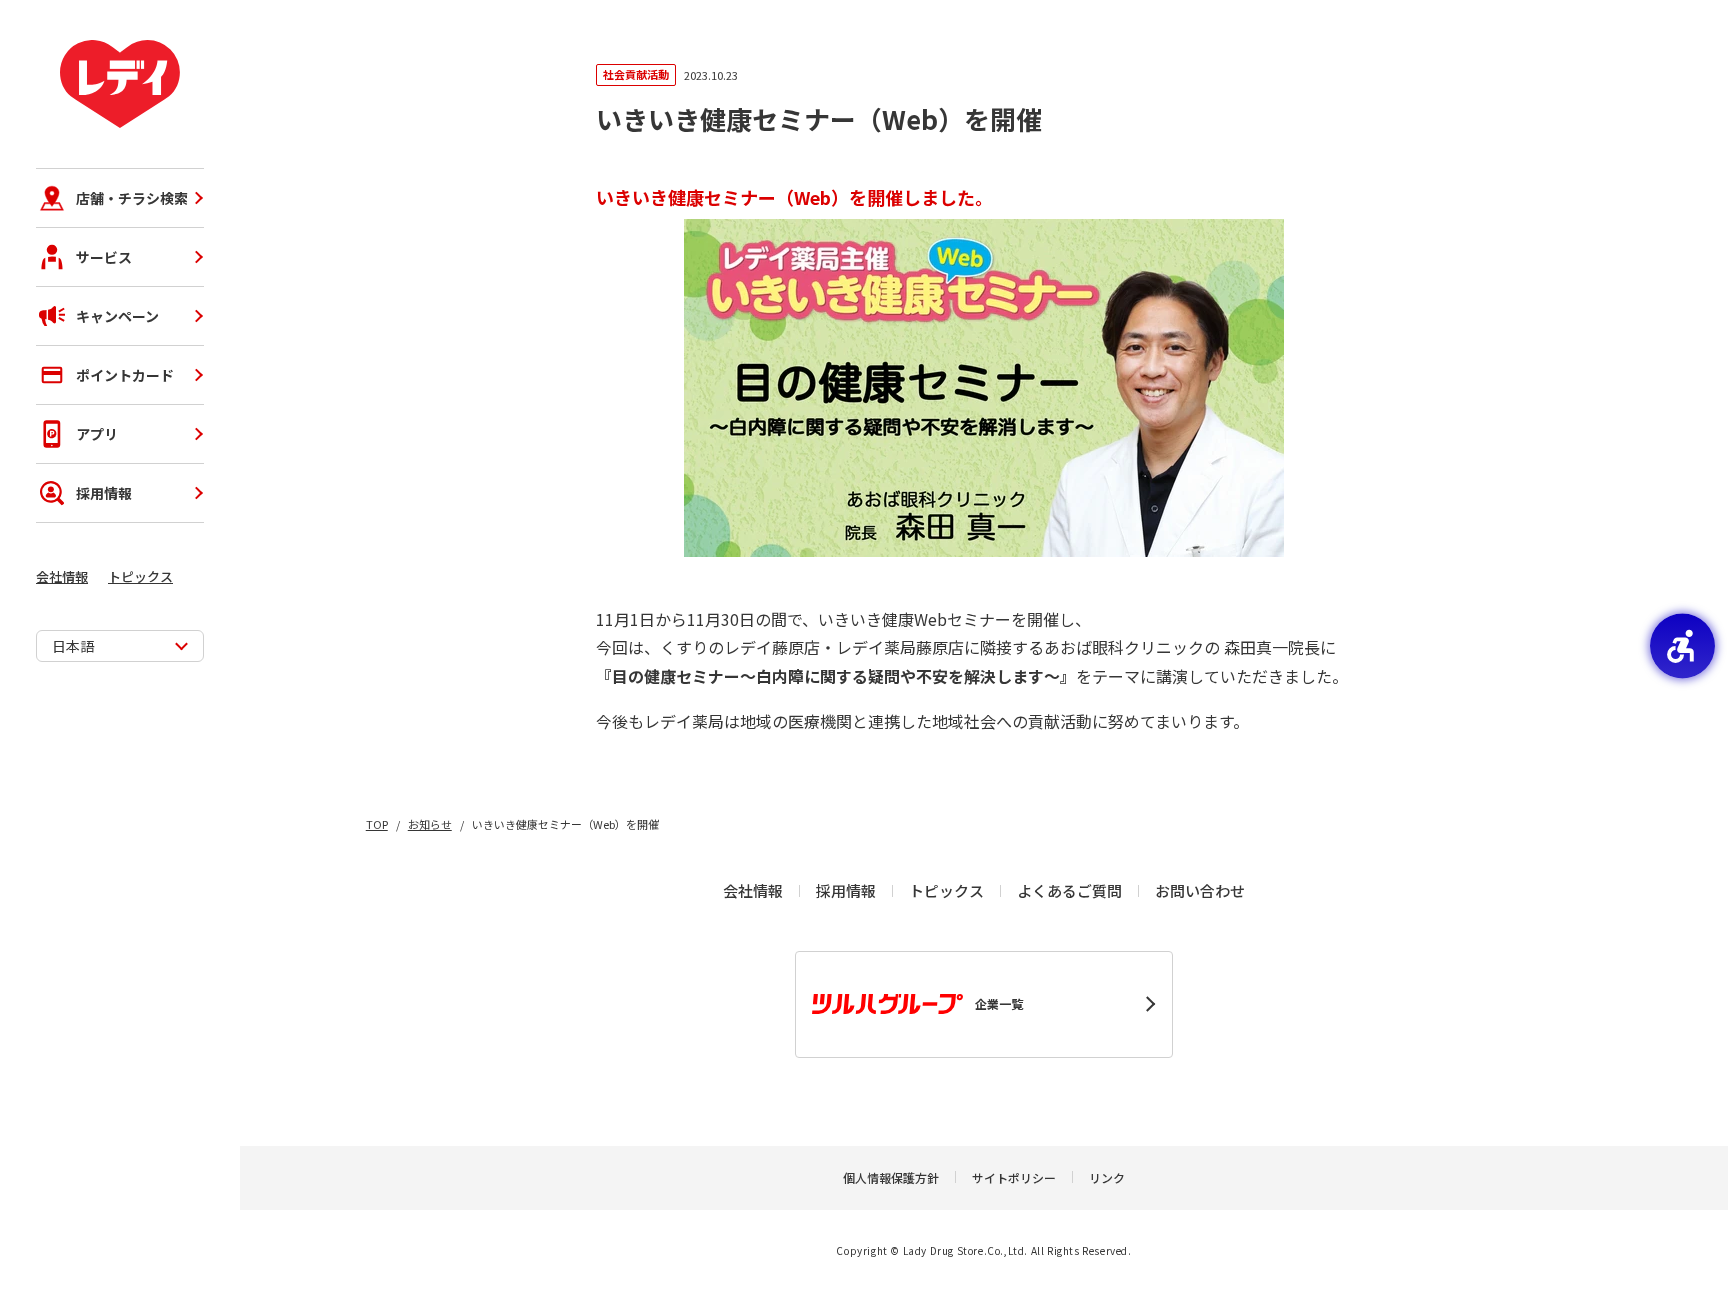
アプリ (97, 434)
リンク (1107, 1177)
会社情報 (62, 576)
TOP (377, 824)
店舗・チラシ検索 (132, 198)
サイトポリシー (1014, 1177)
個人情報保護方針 (891, 1177)
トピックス (140, 576)
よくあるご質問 (1069, 890)
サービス (104, 257)
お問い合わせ (1200, 890)
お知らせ (430, 824)
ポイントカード (125, 375)
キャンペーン (117, 316)
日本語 (73, 646)
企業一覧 (999, 1003)
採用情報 (104, 493)
